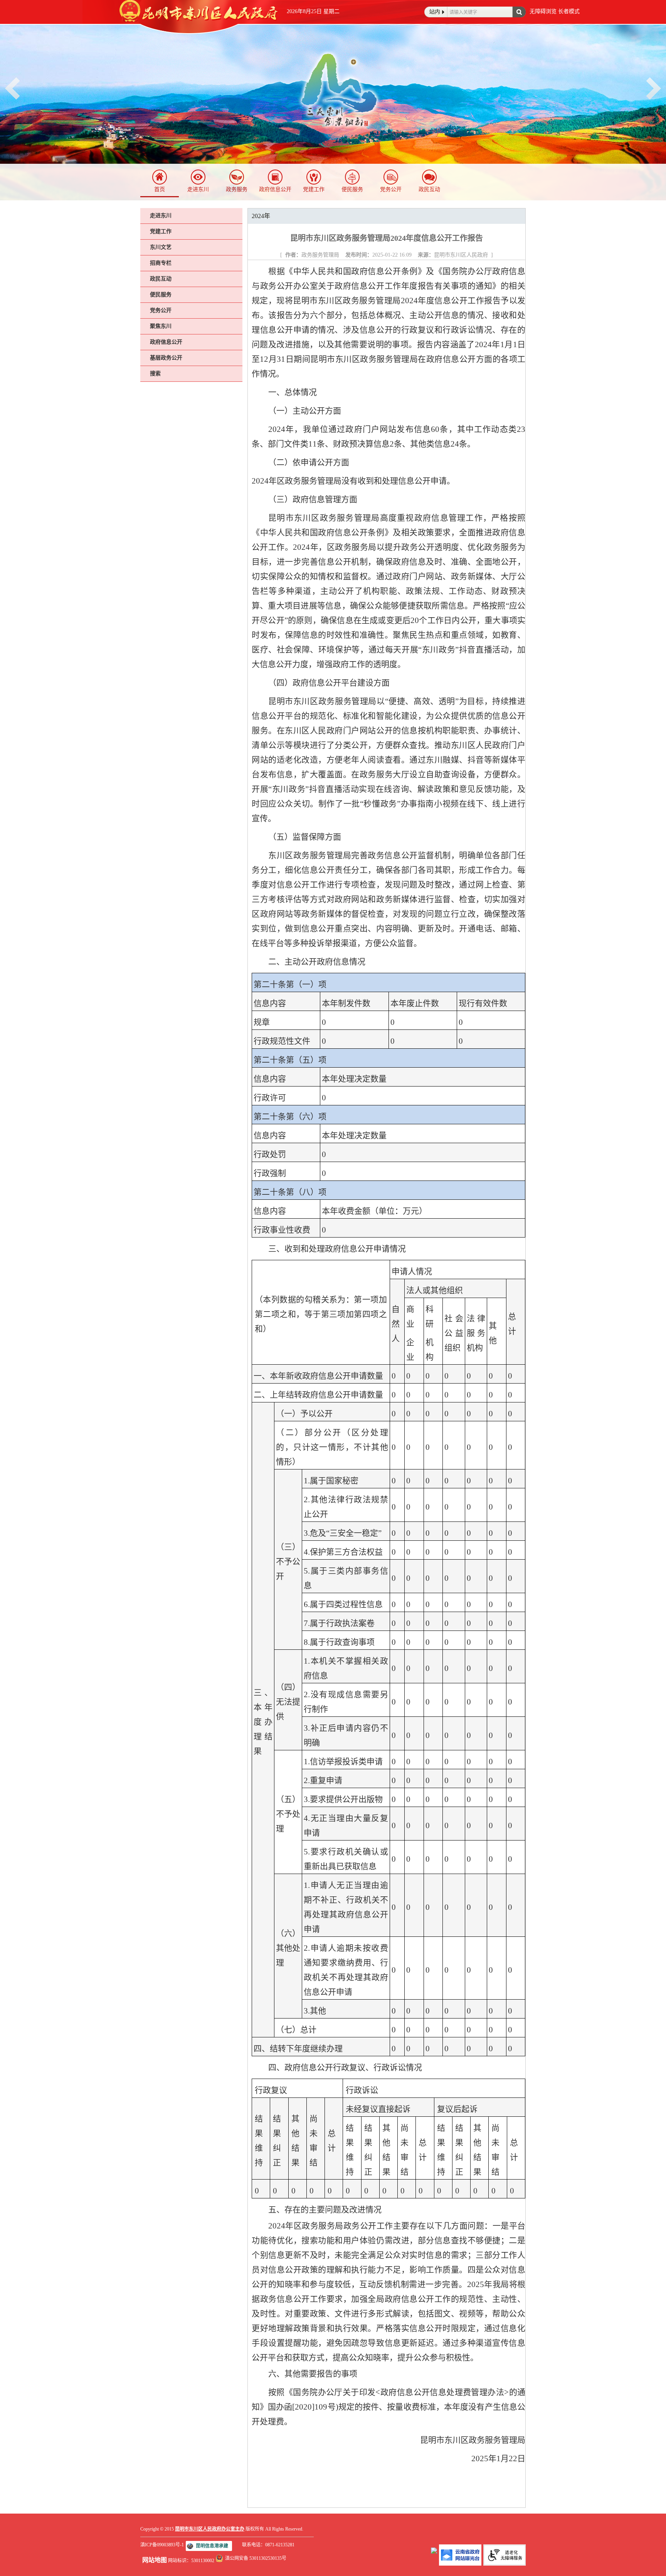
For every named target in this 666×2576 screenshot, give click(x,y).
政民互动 (429, 189)
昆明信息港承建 (212, 2546)
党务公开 (391, 189)
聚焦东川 (161, 326)
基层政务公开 (166, 358)
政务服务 (237, 189)
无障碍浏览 (543, 11)
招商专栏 (161, 263)
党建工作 (314, 189)
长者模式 (569, 11)
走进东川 (198, 189)
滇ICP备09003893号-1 (162, 2545)
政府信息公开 (275, 189)
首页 (160, 189)
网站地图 (155, 2560)
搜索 (155, 374)
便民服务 (352, 189)
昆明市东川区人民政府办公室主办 (210, 2529)
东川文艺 (161, 247)
